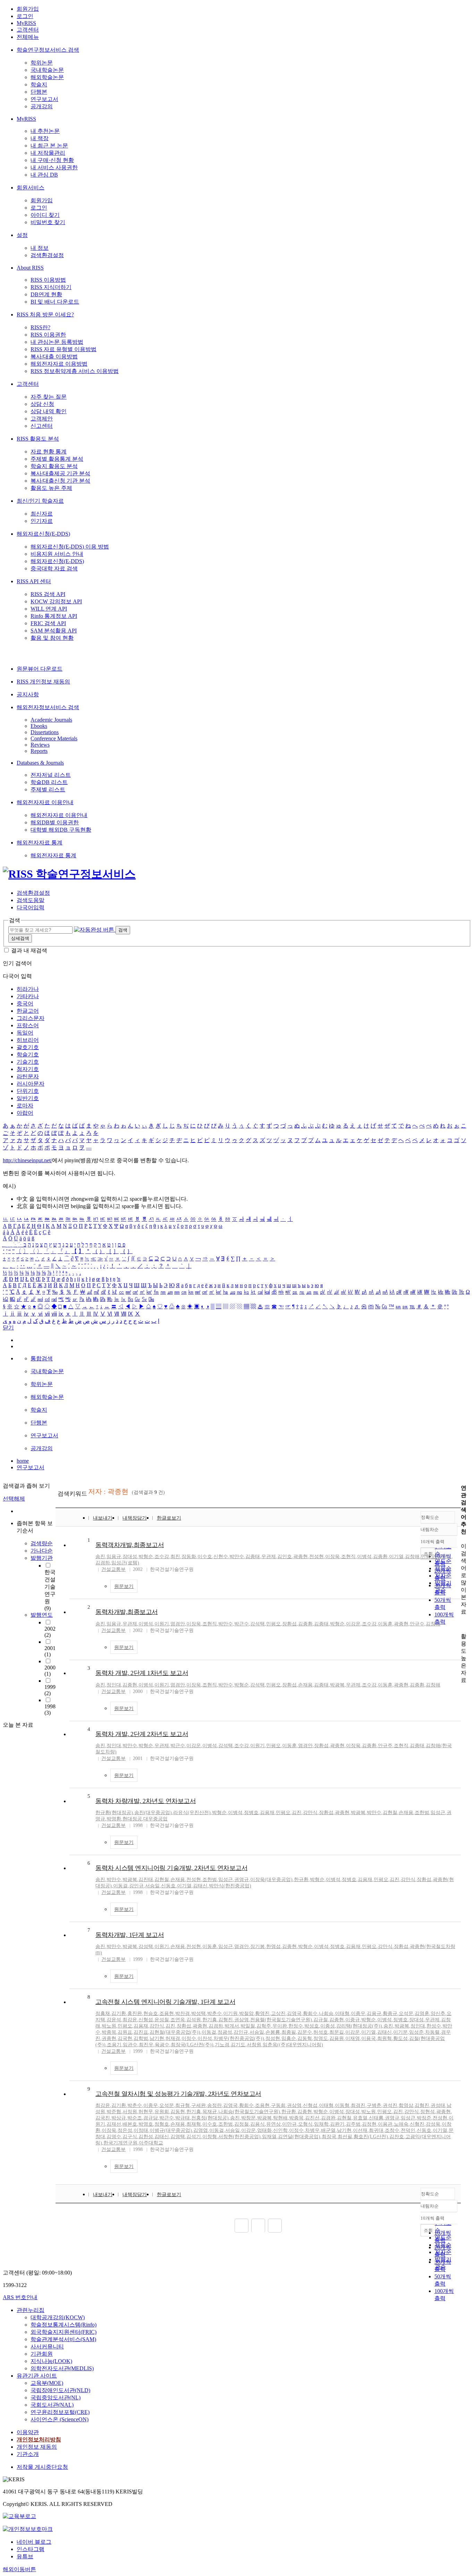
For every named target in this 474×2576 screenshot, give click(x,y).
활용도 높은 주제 (51, 488)
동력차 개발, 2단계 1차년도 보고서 (142, 1673)
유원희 (162, 2112)
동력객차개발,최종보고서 (130, 1545)
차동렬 (432, 2032)
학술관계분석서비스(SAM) (63, 2339)
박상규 (119, 2118)
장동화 (189, 1557)
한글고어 (28, 1011)
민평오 (428, 1557)
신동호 (168, 1886)
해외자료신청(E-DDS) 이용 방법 (70, 547)
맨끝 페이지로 (275, 2226)
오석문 (406, 2013)
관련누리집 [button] (31, 2310)
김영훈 (422, 2013)
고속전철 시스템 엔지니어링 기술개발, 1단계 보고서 (165, 2002)
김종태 (253, 1557)
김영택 (178, 2137)
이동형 (342, 2105)
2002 (50, 1632)
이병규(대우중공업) (171, 2130)
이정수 (189, 2038)
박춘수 (214, 2013)
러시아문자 (31, 1084)
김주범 (353, 2124)
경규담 (151, 2118)
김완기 (337, 2124)
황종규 (390, 2013)
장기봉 (257, 1946)
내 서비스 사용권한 (54, 167)
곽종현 (301, 1557)
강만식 (310, 1813)
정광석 (225, 2032)
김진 (297, 1813)
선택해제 (14, 1499)
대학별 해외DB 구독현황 (61, 830)
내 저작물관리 (48, 153)
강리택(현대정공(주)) (359, 2026)
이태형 (342, 2013)
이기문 (400, 2032)
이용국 (369, 2038)
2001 (50, 1651)
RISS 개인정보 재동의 (43, 682)
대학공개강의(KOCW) (58, 2317)
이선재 (360, 2130)
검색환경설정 (47, 255)
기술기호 (28, 1062)
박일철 (248, 2026)
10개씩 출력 (433, 2218)
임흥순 (289, 2038)
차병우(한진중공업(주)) (239, 2038)
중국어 (25, 1004)
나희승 (326, 2013)
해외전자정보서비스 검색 (48, 707)
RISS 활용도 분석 (38, 439)
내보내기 (103, 1518)
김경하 (103, 1563)
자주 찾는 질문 (49, 397)
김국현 (125, 2038)
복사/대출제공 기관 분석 (60, 473)
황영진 (262, 2013)
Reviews (40, 745)
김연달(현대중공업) (299, 2137)
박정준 (424, 2118)
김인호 (285, 1557)
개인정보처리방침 (39, 2439)
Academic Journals (51, 720)
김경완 (328, 2118)
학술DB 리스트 (49, 782)
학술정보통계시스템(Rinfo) (64, 2325)
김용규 (374, 2013)
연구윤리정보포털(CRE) (60, 2412)
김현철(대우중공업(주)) (175, 2032)
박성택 (198, 2013)
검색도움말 (31, 900)
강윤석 (114, 2020)
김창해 (412, 1557)
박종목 (109, 2032)
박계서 (232, 2026)
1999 (50, 1690)
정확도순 (430, 1517)
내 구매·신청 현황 (52, 160)
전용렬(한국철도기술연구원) (281, 2020)
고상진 (278, 2013)
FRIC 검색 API (48, 623)
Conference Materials (54, 738)
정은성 (125, 2130)
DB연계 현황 (46, 294)
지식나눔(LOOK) (51, 2361)
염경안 (178, 1624)
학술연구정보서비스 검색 (48, 50)
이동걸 (120, 1886)
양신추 (438, 2013)
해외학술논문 (47, 77)
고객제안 (42, 419)
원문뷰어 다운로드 (40, 669)
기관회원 (42, 2354)
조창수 (392, 2130)
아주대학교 (151, 2143)
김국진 (103, 2118)
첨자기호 (28, 1069)
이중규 (353, 2020)
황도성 (400, 2038)
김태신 (200, 1886)
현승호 (151, 2013)
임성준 (416, 2032)
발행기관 (42, 1558)
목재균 (210, 2112)
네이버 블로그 (34, 2542)
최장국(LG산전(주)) (192, 2045)
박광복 (337, 1685)
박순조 (135, 2118)
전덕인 (408, 2130)
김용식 (257, 2124)
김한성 (146, 2137)
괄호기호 (28, 1047)
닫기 (8, 1328)
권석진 (390, 2105)
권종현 (109, 2038)
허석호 (321, 2032)
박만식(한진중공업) (230, 1886)
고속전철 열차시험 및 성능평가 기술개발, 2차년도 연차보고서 (178, 2094)
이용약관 (28, 2432)
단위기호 (28, 1091)
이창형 (210, 2137)
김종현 (130, 1685)
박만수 (237, 1557)
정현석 (428, 2112)
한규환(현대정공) (114, 1813)
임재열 (269, 2137)
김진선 (312, 2118)
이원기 (162, 1624)
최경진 (358, 2105)
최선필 (345, 2137)
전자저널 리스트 (51, 775)
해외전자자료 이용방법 (59, 364)
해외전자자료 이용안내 (45, 802)
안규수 (417, 1624)
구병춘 (374, 2105)
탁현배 (280, 2118)
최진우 (146, 2045)
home (23, 1461)
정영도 (321, 2038)
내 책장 (40, 138)
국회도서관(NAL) (52, 2405)
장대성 (130, 1557)
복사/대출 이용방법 (54, 356)
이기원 (230, 2013)
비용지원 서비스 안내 (57, 554)
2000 (50, 1671)
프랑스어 (28, 1025)
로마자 (25, 1106)
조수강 (162, 1557)
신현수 (221, 1557)
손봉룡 (273, 2032)
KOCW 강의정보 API (56, 601)
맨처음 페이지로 (242, 2226)
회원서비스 (31, 188)
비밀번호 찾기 (48, 222)
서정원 (130, 2112)
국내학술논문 (47, 70)
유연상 (273, 2124)
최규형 (183, 2105)
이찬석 (205, 2038)
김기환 (119, 2013)
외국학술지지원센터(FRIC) (64, 2332)
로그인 (25, 16)
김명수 (114, 2137)
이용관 (385, 2124)
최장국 (329, 2137)
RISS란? (40, 327)
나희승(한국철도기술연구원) (249, 2112)
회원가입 (28, 9)
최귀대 (376, 2130)
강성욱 (433, 2124)
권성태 (438, 2105)
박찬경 (183, 2013)
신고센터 (42, 426)
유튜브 (25, 2556)
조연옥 (178, 2020)
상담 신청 (42, 404)
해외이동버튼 (19, 2569)
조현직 (348, 1557)
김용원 (337, 2038)
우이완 (280, 2026)
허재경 (173, 2038)
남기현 (157, 2038)
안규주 (385, 1746)
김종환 (380, 1557)
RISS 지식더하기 (51, 287)
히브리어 (28, 1040)
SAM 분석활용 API (54, 631)
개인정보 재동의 (37, 2447)
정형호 (162, 2124)
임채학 (321, 2124)
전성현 (316, 1557)
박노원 (109, 2026)
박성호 (312, 2026)
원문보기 (124, 1586)
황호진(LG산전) (371, 2137)
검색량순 (42, 1543)
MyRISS (26, 23)
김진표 (141, 2032)
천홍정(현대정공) (210, 2118)
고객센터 (28, 30)
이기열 (396, 1557)
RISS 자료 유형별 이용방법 (64, 349)
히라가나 (28, 989)
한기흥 (210, 2020)
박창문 (248, 2118)
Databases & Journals (40, 763)
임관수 (130, 2045)
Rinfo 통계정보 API (54, 616)
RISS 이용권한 (48, 335)
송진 (100, 1557)
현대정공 (132, 1819)
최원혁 (384, 2038)
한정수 (296, 2026)
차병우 (312, 2130)
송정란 (214, 2105)
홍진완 (135, 2013)
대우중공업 (155, 1819)
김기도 (238, 2045)
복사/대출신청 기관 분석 (60, 481)
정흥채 (103, 2013)
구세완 (198, 2105)
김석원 (194, 2020)
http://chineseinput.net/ (27, 1160)
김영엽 (201, 2130)
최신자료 (42, 514)
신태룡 (376, 2118)
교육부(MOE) (47, 2383)
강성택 (146, 1946)
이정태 (141, 2130)
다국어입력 (31, 907)
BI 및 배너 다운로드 (55, 302)
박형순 (146, 1557)
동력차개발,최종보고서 (127, 1612)
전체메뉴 (28, 37)
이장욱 (332, 1557)
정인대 (114, 1685)
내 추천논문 (45, 131)
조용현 (167, 2013)
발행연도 (42, 1615)
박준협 (114, 2112)
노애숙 (401, 2124)
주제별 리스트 (48, 789)
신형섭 (146, 2020)
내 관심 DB (44, 175)
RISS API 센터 (34, 581)
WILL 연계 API (49, 609)
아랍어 (25, 1113)
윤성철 (162, 2020)
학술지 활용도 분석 (54, 466)
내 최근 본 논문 (49, 146)
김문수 (305, 2032)
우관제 (269, 1557)
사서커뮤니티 (47, 2347)
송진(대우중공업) (153, 1813)
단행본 (39, 92)
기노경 (222, 2045)
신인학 (280, 2130)
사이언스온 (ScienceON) (60, 2419)
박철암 (246, 2013)
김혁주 (264, 2026)
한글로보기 (169, 1518)
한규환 (301, 1880)
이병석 (364, 1557)
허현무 (146, 2112)
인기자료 (42, 521)
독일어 (25, 1033)
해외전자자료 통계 (40, 843)
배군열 (328, 2130)
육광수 (162, 2045)
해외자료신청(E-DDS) (43, 534)
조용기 (114, 2045)
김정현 (369, 2124)
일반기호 (28, 1098)
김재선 (114, 2124)
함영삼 (406, 2105)
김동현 (178, 2112)
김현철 (390, 1813)
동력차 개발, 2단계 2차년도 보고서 (142, 1734)
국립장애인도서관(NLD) (60, 2390)
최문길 (337, 2032)
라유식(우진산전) (192, 1813)
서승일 (152, 1886)
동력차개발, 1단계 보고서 (130, 1935)
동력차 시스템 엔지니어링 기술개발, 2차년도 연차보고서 (171, 1868)
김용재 (267, 1813)
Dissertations (45, 732)
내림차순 (430, 1529)
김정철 (242, 2124)
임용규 (114, 1557)
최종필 (289, 2032)
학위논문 (42, 63)
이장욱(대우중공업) (271, 1880)
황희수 (310, 2013)
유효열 (360, 2118)
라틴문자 (28, 1076)
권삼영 (242, 2020)
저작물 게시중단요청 (42, 2467)
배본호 (130, 2124)
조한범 (422, 1813)
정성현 (273, 2038)
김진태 (146, 1880)
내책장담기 (135, 1518)
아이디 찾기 (45, 215)
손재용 (305, 1685)
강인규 (136, 1886)
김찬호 (397, 2137)
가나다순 (42, 1551)
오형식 (305, 2124)
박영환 (114, 1819)
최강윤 (130, 2020)
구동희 (278, 2105)
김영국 (294, 2013)
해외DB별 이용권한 (55, 822)
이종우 (358, 2013)
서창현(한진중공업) (239, 2137)
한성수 (434, 2026)
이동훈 (385, 1624)
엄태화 (264, 2130)
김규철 (321, 2020)
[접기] (463, 1624)
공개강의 (42, 106)
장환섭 (289, 1624)
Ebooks (39, 726)
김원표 (125, 2032)
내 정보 (40, 248)
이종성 (328, 2026)
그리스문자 (31, 1018)
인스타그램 (31, 2549)
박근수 (242, 1624)
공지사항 (28, 694)
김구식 (130, 2137)
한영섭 (273, 1946)
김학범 (141, 2038)
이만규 (289, 2124)
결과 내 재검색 (29, 950)
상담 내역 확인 (49, 411)
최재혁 (194, 2124)
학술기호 (28, 1055)
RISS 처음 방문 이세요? (45, 314)
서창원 (254, 2045)
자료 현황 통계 (49, 452)
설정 (22, 235)
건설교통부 (113, 1569)
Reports (39, 751)
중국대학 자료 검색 (54, 568)
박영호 (146, 2124)
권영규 (242, 1880)
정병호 (251, 1813)
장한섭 (444, 1557)
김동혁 (305, 2038)
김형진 (226, 2020)
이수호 (205, 1557)
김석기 (194, 2137)
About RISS (30, 268)
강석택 (257, 1624)
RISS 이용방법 (48, 280)
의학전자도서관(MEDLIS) (62, 2368)
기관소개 (28, 2454)
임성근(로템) (125, 1563)
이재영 (353, 2038)
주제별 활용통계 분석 (57, 459)
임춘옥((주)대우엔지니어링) (293, 2045)
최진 (175, 1557)
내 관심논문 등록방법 (57, 342)
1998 (50, 1710)
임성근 (438, 1813)
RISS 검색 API (48, 594)
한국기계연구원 (120, 2143)
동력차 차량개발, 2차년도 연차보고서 (146, 1801)
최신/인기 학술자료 (40, 501)
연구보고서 (44, 99)
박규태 (183, 2118)
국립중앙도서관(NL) (56, 2398)
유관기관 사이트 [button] (37, 2376)
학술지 (39, 84)
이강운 (353, 1624)
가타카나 (28, 996)
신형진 (417, 2124)
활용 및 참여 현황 (52, 638)
